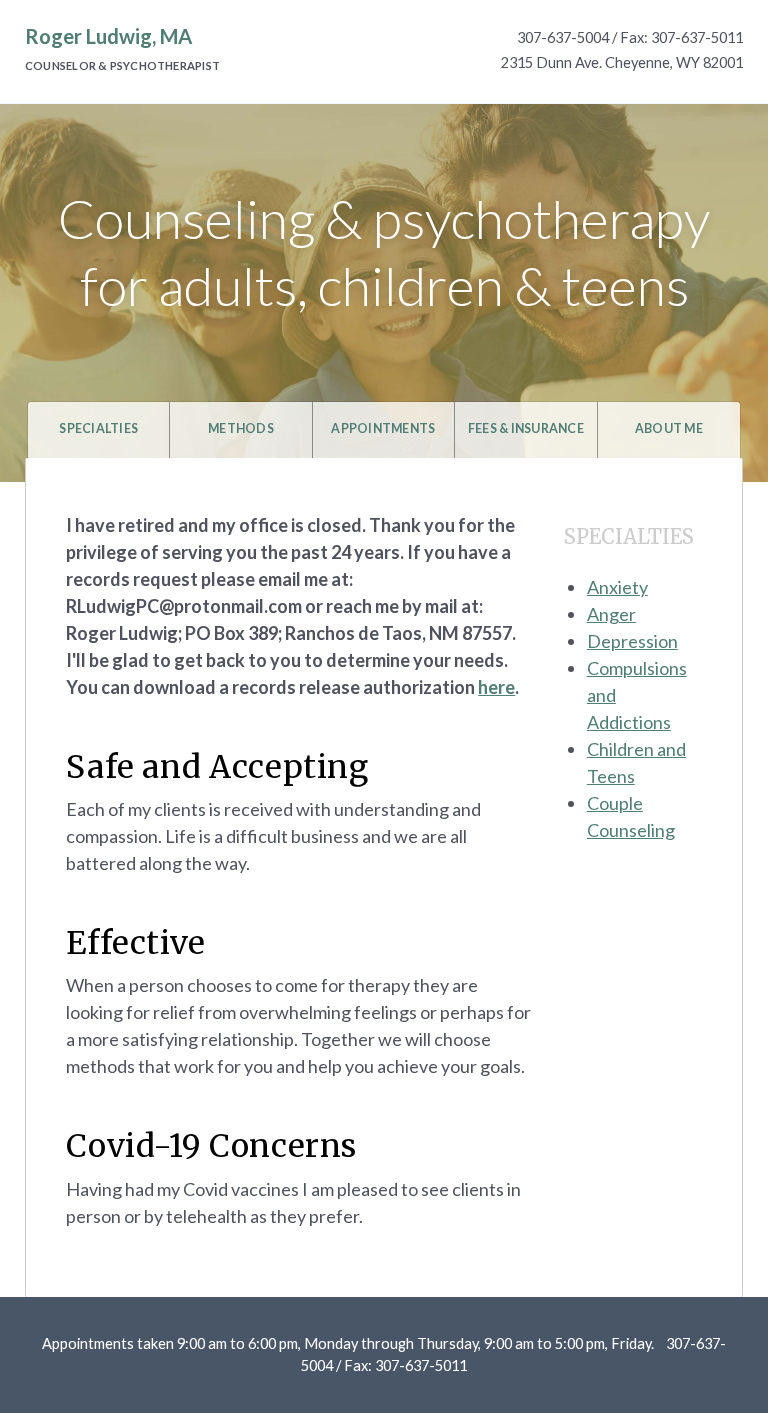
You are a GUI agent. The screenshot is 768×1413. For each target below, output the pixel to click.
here (496, 687)
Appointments (383, 428)
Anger (611, 614)
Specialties (98, 428)
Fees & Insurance (526, 428)
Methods (241, 428)
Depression (632, 641)
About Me (669, 428)
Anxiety (617, 587)
